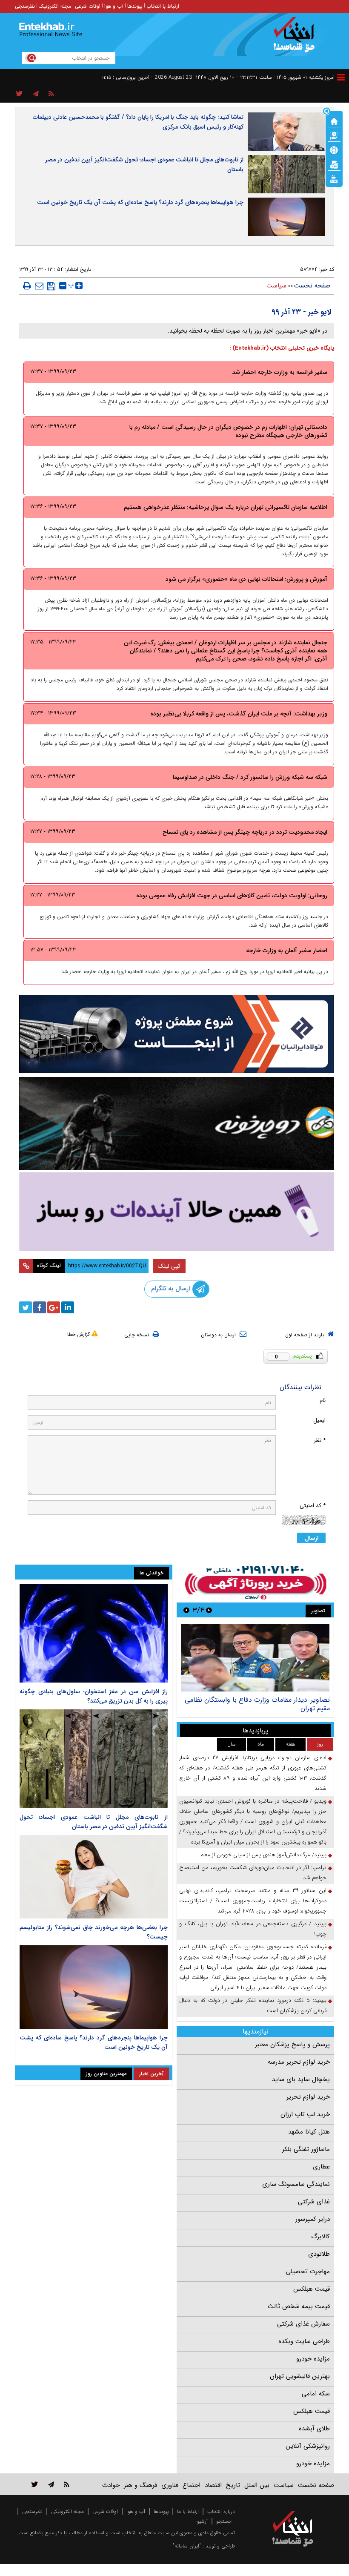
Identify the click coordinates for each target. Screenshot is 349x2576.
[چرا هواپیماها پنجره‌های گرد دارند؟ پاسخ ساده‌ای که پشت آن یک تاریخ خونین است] (94, 1987)
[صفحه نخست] (334, 121)
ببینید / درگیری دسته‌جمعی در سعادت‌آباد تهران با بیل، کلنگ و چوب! (253, 1929)
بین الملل (257, 2485)
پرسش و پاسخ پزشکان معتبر (292, 2045)
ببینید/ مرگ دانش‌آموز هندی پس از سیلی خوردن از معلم (263, 1855)
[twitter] (26, 1307)
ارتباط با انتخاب (163, 6)
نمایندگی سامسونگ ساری (296, 2184)
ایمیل (319, 1420)
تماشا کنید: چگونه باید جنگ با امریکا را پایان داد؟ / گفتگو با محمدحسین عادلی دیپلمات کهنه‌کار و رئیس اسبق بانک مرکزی (138, 122)
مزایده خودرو (313, 2359)
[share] (19, 94)
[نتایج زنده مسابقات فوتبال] (334, 178)
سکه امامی (316, 2394)
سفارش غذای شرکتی (303, 2324)
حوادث (111, 2485)
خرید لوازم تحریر (308, 2097)
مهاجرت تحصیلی (308, 2272)
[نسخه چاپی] (27, 286)
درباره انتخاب (221, 2511)
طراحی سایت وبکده (304, 2341)
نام (323, 1400)
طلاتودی (319, 2254)
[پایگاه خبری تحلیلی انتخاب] (297, 39)
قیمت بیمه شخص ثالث (299, 2306)
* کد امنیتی (313, 1506)
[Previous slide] (209, 1610)
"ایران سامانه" (187, 2546)
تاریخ (233, 2485)
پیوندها (135, 6)
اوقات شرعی (88, 6)
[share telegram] (36, 94)
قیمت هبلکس (312, 2289)
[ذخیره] (51, 286)
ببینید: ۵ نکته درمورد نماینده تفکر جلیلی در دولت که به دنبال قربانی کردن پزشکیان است (253, 2006)
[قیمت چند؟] (334, 135)
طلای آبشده (314, 2429)
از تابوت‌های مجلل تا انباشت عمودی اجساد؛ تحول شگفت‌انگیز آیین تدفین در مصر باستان (144, 165)
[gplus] (54, 1307)
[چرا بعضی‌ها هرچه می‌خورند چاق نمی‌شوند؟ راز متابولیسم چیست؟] (94, 1877)
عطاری (321, 2167)
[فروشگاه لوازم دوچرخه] (177, 1123)
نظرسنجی (25, 6)
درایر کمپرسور (313, 2219)
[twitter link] (35, 2484)
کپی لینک (169, 1266)
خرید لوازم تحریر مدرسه (299, 2062)
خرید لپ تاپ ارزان (305, 2114)
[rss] (51, 94)
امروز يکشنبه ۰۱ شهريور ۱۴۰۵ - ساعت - (285, 77)
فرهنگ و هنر (140, 2485)
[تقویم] (334, 164)
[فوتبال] (334, 149)
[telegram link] (51, 2484)
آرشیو (202, 2521)
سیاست (276, 286)
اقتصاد (213, 2485)
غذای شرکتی (314, 2202)
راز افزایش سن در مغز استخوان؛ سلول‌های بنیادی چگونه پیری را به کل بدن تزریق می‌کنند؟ (94, 1696)
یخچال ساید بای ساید (301, 2079)
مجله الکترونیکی (67, 2511)
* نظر (320, 1440)
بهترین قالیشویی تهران (300, 2376)
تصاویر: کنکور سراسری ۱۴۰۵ (292, 1700)
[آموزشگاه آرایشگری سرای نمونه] (177, 1211)
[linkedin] (68, 1307)
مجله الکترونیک (55, 6)
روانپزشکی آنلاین (308, 2446)
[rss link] (67, 2484)
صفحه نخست (312, 286)
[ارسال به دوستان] (39, 286)
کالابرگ (320, 2237)
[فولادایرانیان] (177, 1034)
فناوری (170, 2485)
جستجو (224, 2521)
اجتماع (192, 2485)
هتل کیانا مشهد (309, 2132)
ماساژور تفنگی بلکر (306, 2149)
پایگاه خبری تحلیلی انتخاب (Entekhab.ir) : (282, 348)
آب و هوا (114, 6)
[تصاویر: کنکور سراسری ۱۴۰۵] (255, 1658)
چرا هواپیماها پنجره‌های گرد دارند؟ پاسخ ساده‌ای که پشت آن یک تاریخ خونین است (140, 202)
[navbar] (341, 77)
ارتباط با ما (188, 2511)
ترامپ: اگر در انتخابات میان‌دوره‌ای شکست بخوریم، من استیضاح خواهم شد (253, 1873)
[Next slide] (186, 1610)
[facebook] (40, 1307)
